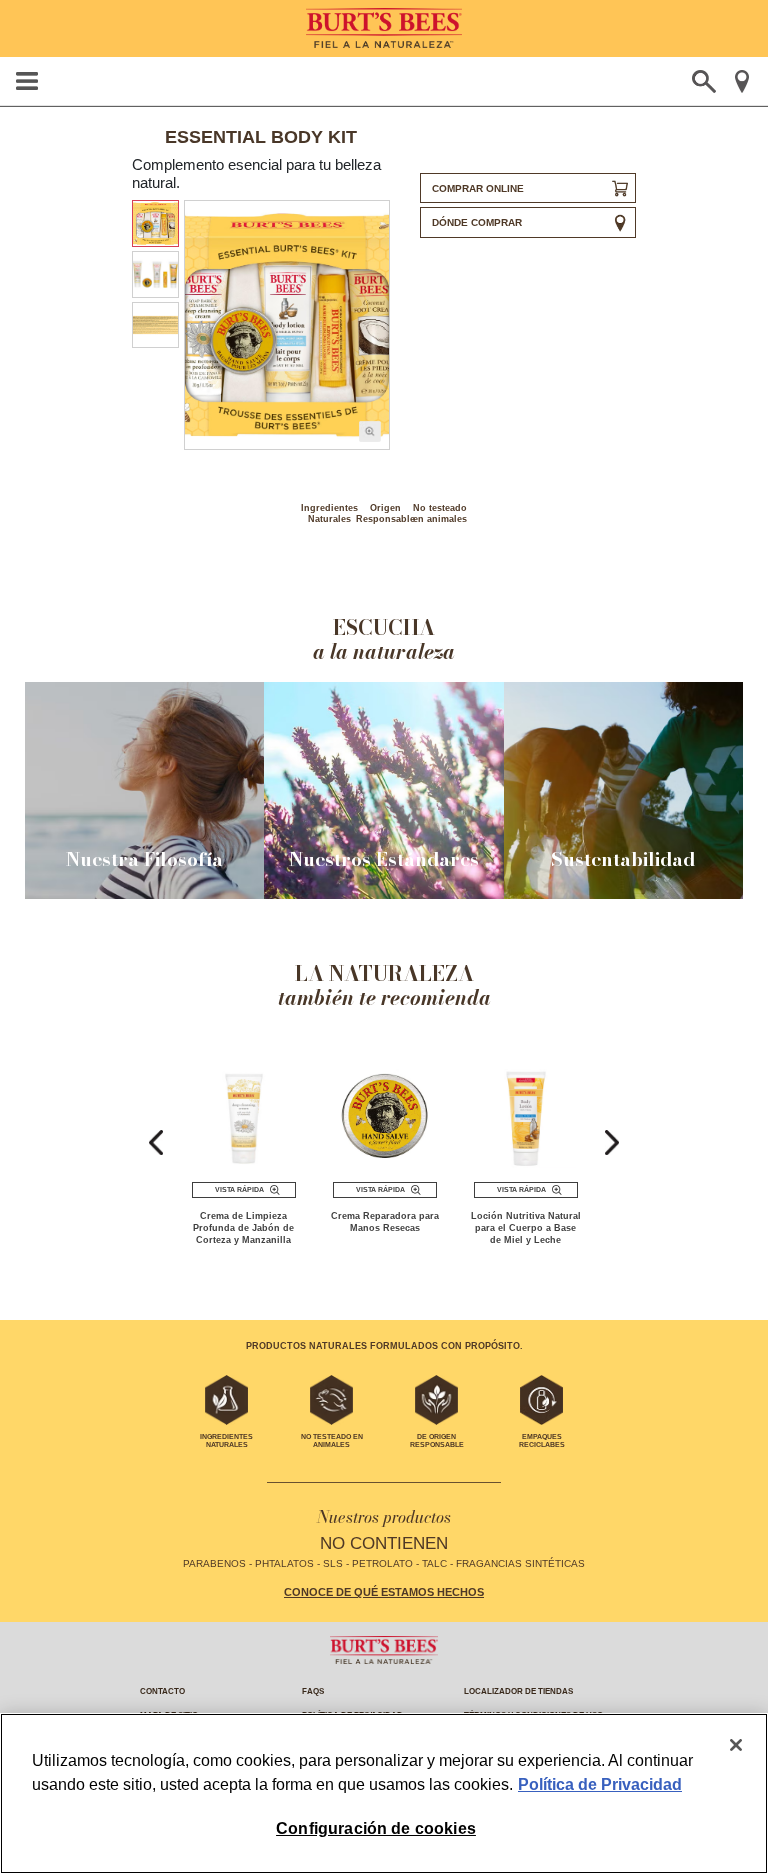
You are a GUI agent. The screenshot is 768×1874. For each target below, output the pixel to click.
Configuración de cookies (376, 1828)
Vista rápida (239, 1189)
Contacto (162, 1691)
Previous (156, 1142)
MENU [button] (26, 81)
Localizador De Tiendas (518, 1691)
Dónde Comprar (477, 222)
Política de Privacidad (600, 1784)
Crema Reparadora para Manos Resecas (385, 1222)
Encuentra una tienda (742, 81)
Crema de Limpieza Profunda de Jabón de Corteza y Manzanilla (243, 1228)
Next (612, 1142)
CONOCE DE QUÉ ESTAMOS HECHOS (384, 1592)
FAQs (313, 1691)
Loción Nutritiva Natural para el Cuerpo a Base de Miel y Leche (526, 1228)
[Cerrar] (736, 1745)
